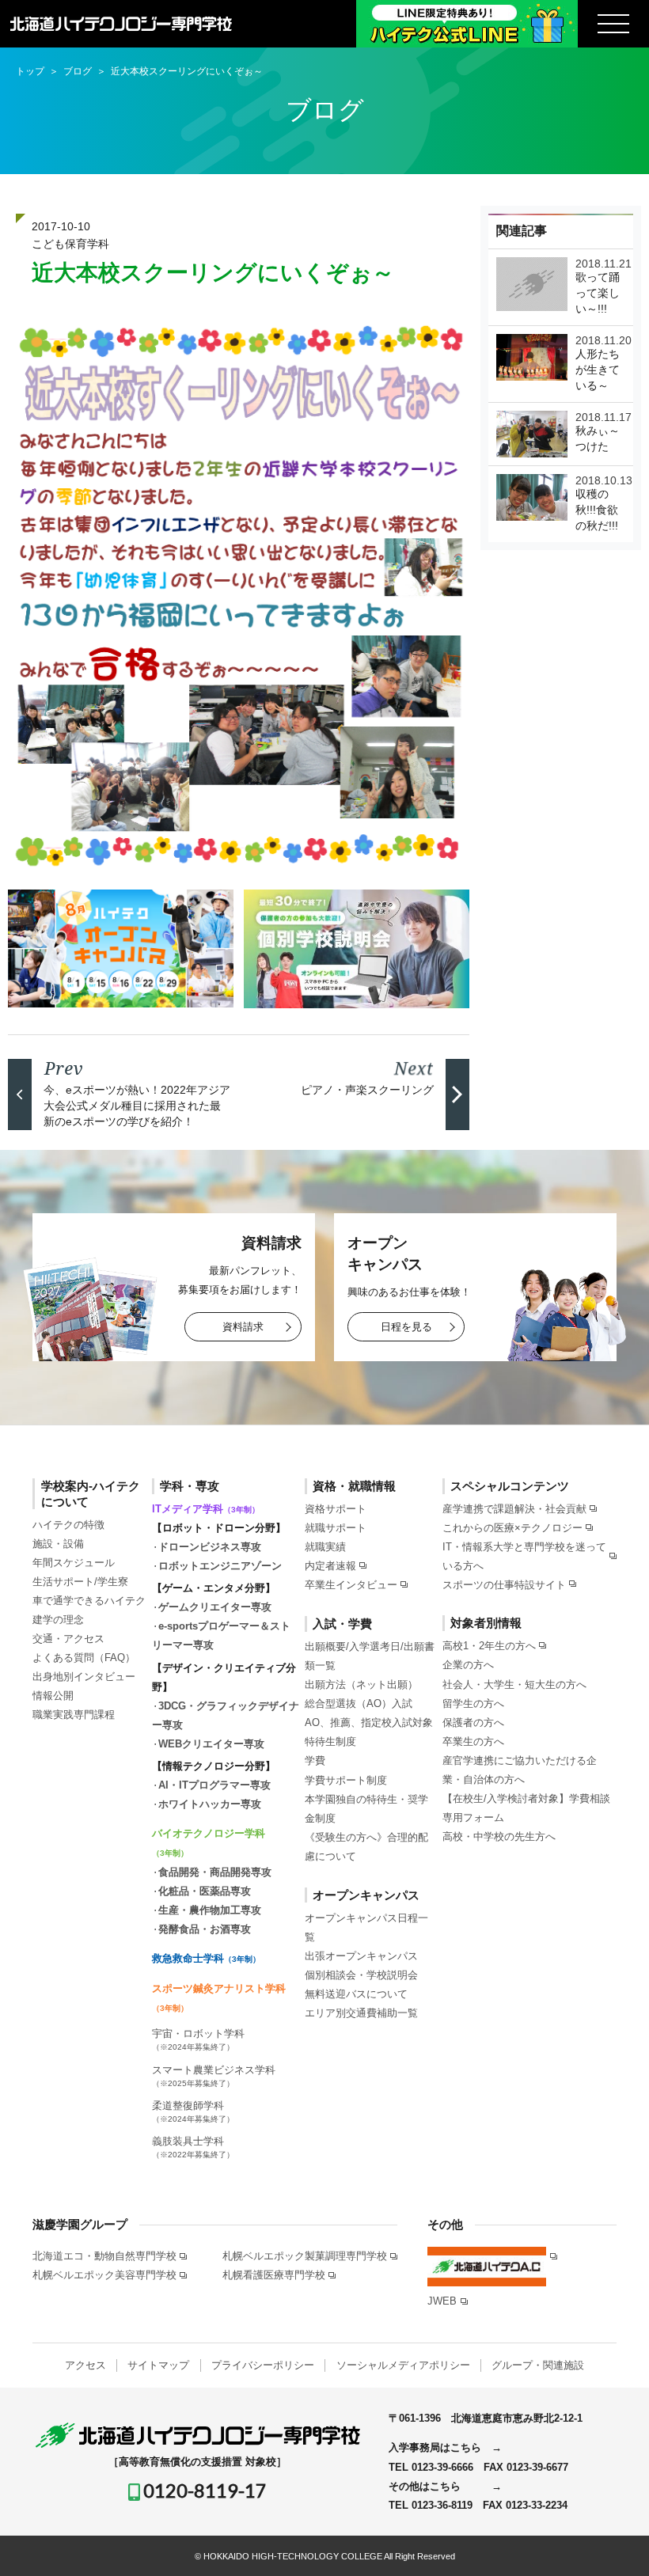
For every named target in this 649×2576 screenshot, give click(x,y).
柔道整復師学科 (193, 2111)
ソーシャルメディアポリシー (403, 2365)
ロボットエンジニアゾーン (220, 1566)
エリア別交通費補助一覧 (361, 2013)
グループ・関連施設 (538, 2365)
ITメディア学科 (206, 1509)
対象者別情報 (486, 1623)
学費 (315, 1760)
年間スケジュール (74, 1563)
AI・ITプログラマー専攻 (214, 1785)
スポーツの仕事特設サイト (504, 1585)
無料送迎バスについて (356, 1994)
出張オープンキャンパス (361, 1956)
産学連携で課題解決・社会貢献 (514, 1509)
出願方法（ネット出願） (361, 1684)
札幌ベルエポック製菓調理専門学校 (305, 2256)
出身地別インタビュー (84, 1677)
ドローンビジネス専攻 (210, 1547)
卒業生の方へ (473, 1741)
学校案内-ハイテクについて (91, 1494)
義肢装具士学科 (193, 2147)
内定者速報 (330, 1566)
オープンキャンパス (366, 1895)
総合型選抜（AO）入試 (359, 1703)
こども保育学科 (70, 244)
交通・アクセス (68, 1639)
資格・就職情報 (354, 1486)
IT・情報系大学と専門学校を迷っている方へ (524, 1556)
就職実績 (325, 1547)
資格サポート (336, 1509)
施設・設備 (58, 1544)
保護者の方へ (473, 1722)
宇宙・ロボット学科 (198, 2039)
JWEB (442, 2301)
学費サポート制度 (346, 1780)
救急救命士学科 (206, 1958)
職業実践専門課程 (74, 1715)
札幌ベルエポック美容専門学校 (104, 2275)
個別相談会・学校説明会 (361, 1975)
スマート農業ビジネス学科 (214, 2076)
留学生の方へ (473, 1703)
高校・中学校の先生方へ (499, 1836)
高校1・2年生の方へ (489, 1646)
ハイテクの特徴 (68, 1525)
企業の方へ (468, 1665)
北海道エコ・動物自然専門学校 (104, 2256)
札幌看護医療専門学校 (274, 2275)
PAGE (611, 2542)
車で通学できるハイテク (89, 1601)
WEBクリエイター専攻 (211, 1744)
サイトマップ (158, 2365)
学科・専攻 (190, 1486)
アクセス (85, 2365)
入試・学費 (342, 1624)
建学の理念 (58, 1620)
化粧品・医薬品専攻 (205, 1891)
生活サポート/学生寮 (80, 1582)
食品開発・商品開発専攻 (215, 1872)
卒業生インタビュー (351, 1585)
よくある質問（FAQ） (84, 1658)
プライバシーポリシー (263, 2365)
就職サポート (336, 1528)
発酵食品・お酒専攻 (205, 1929)
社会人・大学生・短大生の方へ (514, 1684)
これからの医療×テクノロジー (512, 1528)
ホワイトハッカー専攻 (210, 1804)
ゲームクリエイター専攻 (215, 1607)
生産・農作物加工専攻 (210, 1910)
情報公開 (53, 1696)
